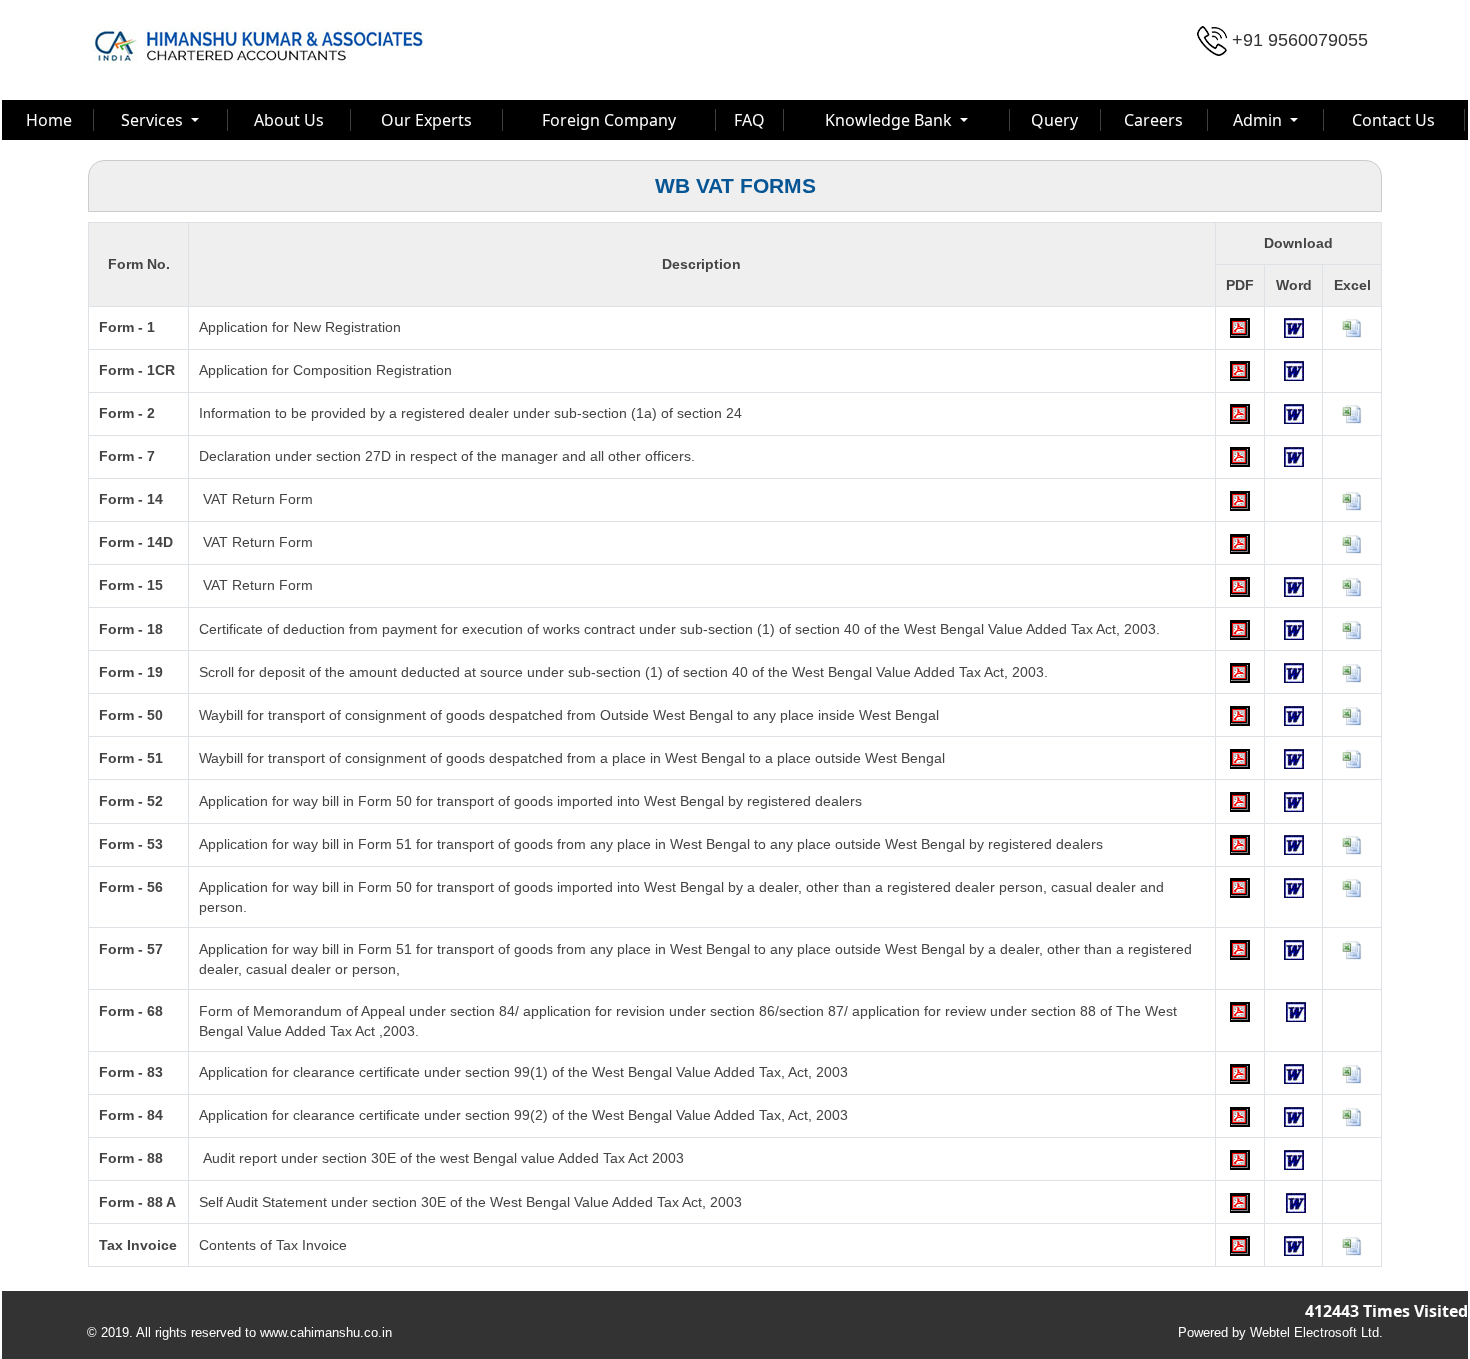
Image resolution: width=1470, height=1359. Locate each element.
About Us (289, 120)
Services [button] (154, 120)
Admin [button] (1259, 120)
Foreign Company (609, 120)
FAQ (749, 120)
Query (1054, 120)
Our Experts (426, 120)
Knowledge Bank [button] (890, 120)
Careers (1153, 120)
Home (49, 120)
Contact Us (1393, 120)
